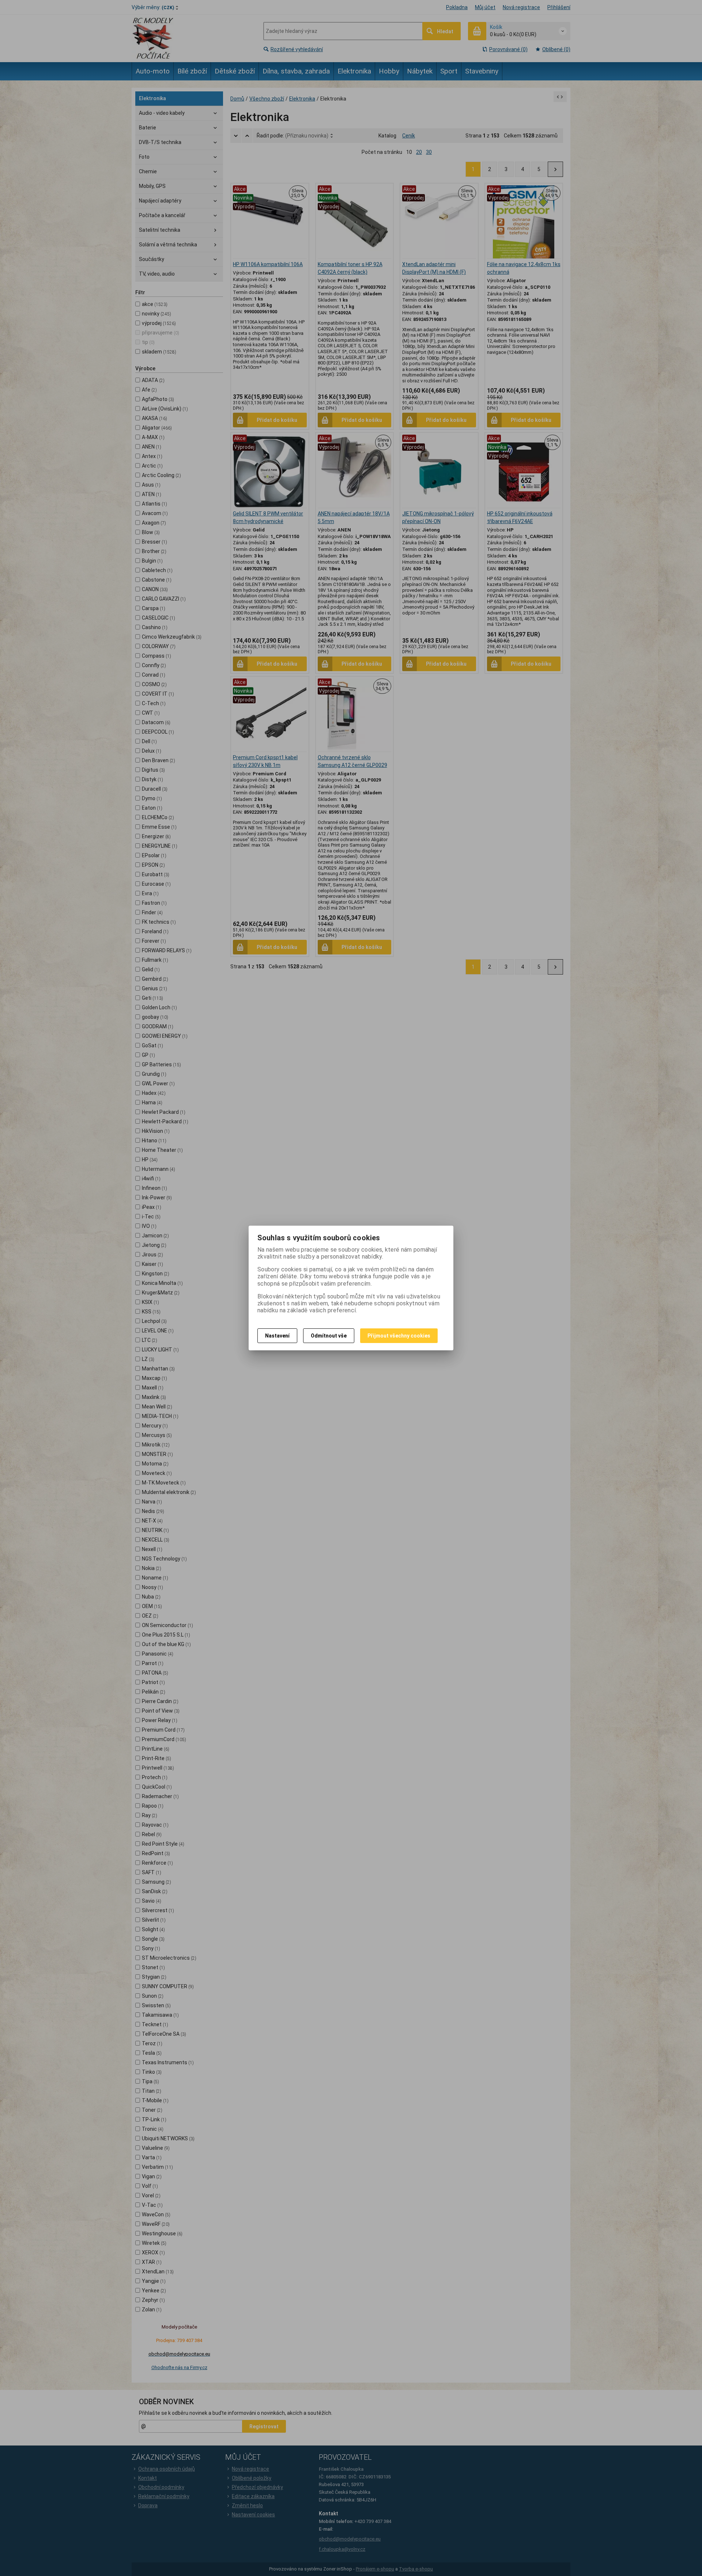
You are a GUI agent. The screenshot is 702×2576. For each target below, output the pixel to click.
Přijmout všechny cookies (399, 1336)
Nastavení (277, 1336)
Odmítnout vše (329, 1336)
